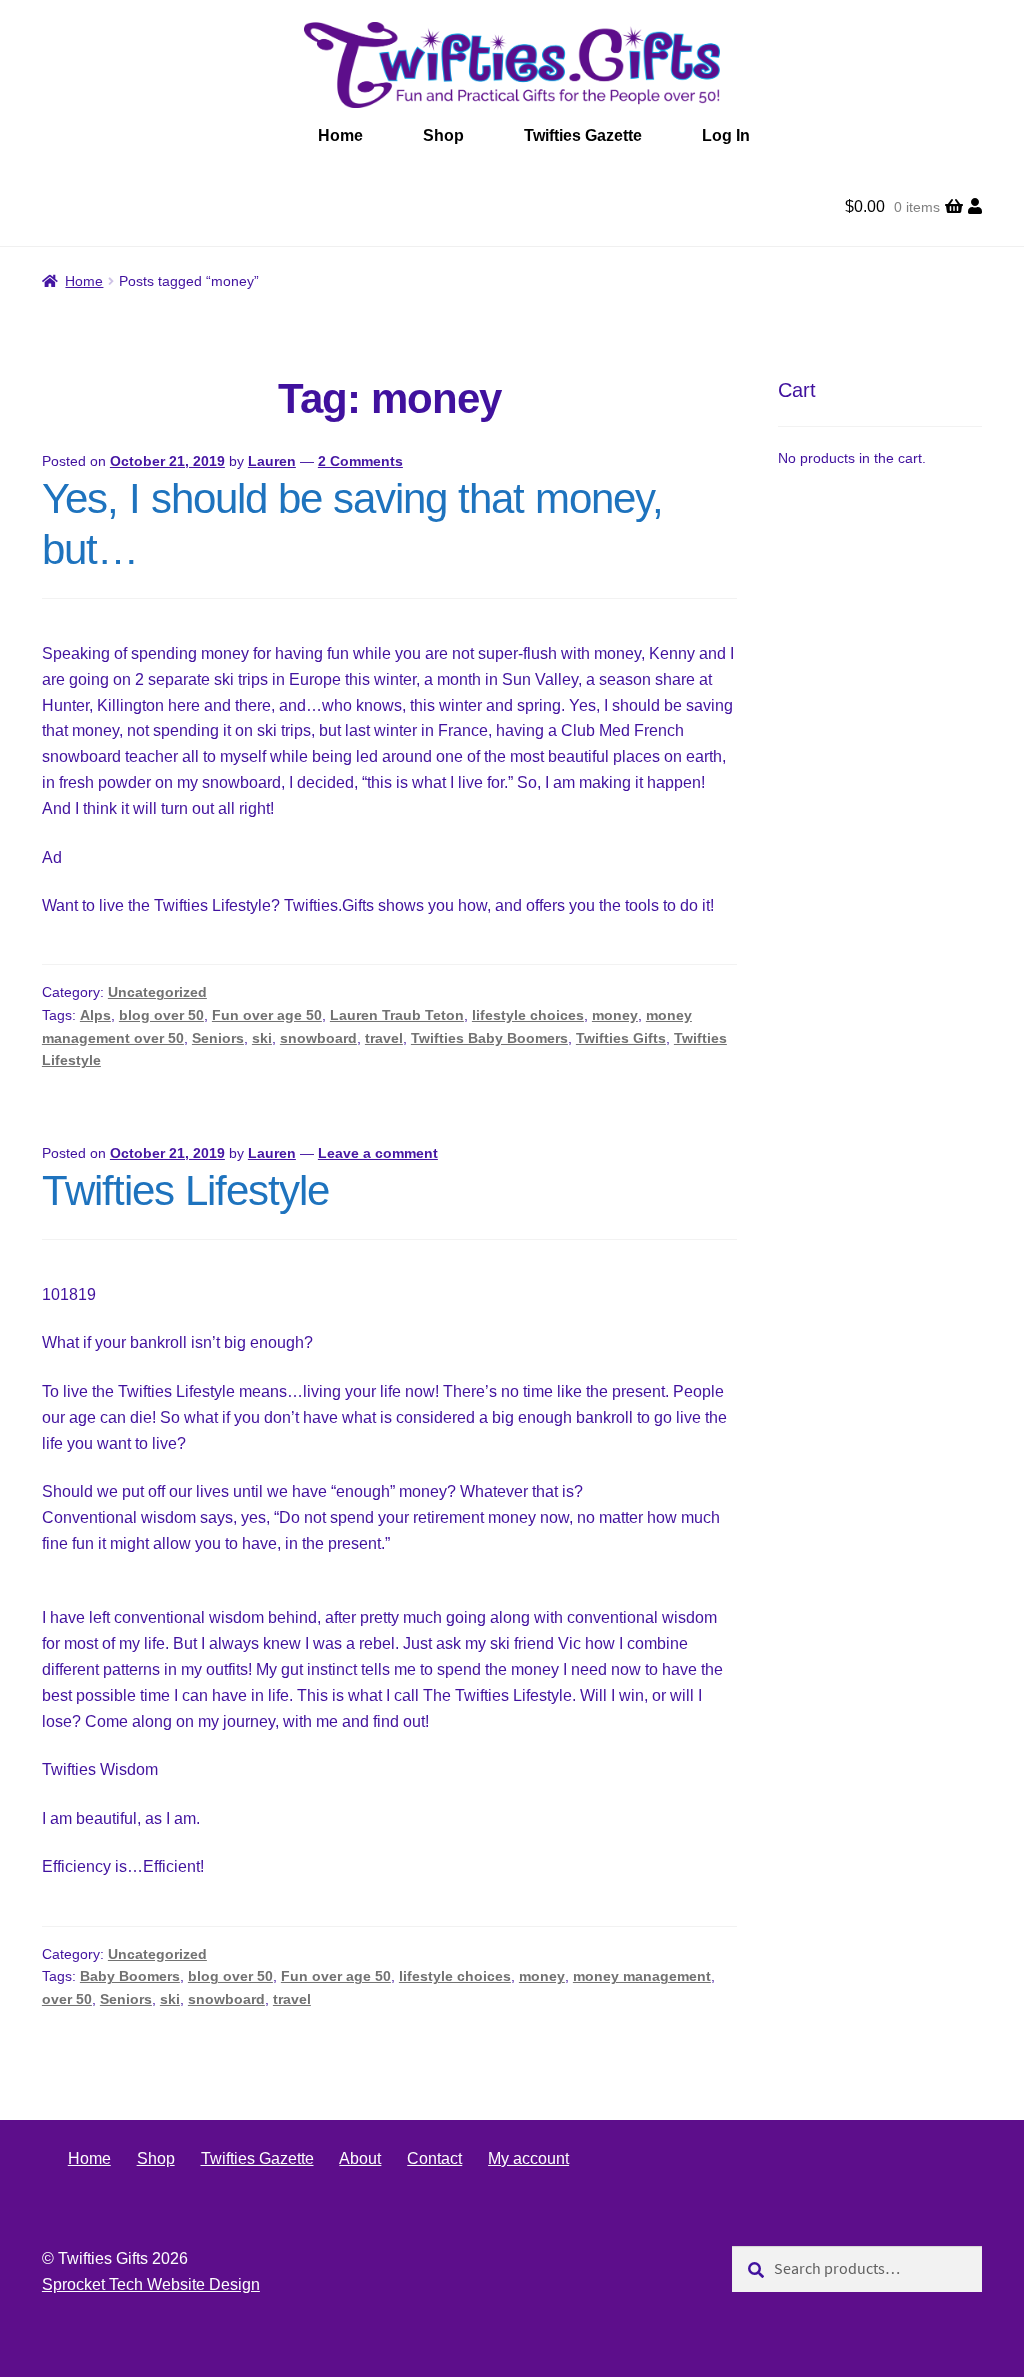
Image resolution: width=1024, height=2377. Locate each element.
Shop (443, 135)
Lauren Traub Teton (397, 1015)
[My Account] (975, 207)
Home (340, 135)
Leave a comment (378, 1153)
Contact (434, 2158)
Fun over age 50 (267, 1015)
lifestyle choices (528, 1015)
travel (384, 1038)
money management (642, 1976)
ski (262, 1038)
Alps (95, 1015)
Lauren (272, 461)
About (360, 2158)
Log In (726, 135)
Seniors (218, 1038)
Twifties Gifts (621, 1038)
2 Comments (360, 461)
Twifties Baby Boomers (489, 1038)
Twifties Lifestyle (185, 1190)
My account (528, 2158)
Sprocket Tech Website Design (151, 2284)
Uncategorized (157, 992)
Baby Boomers (130, 1976)
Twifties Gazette (583, 135)
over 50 (67, 1999)
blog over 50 (161, 1015)
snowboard (318, 1038)
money (615, 1015)
